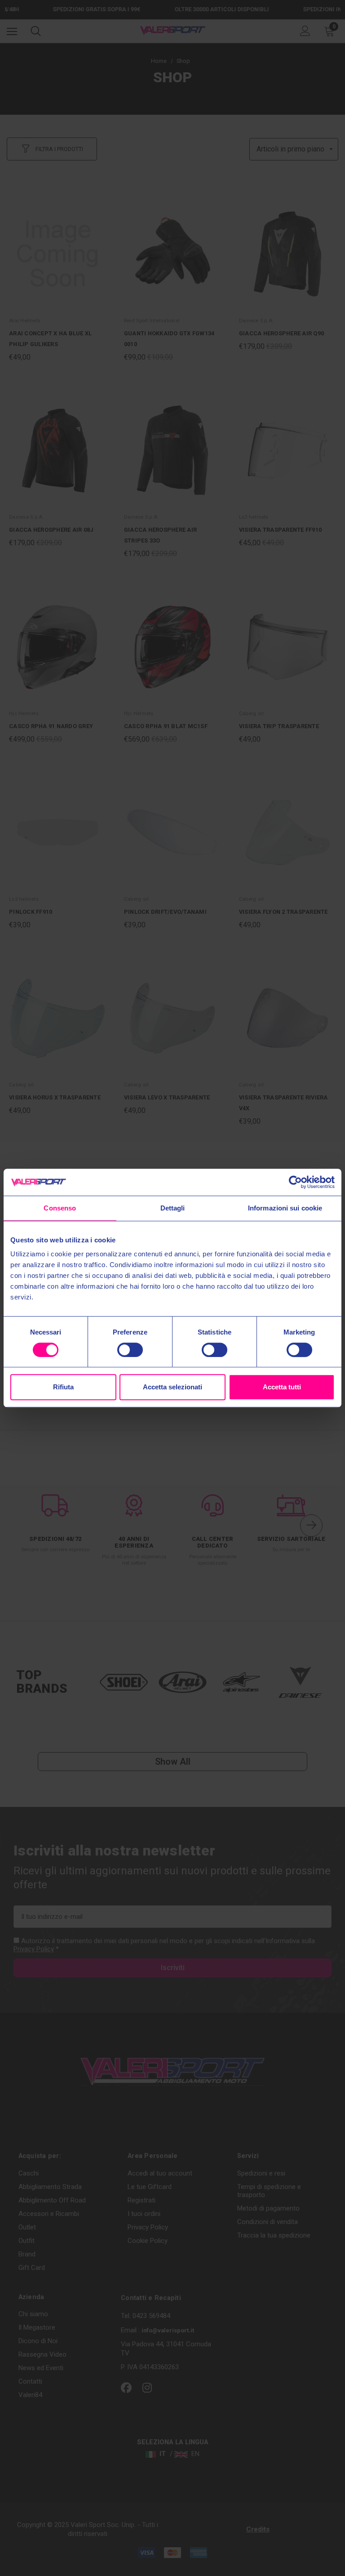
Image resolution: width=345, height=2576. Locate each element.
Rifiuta (63, 1387)
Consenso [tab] (60, 1208)
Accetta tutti (282, 1387)
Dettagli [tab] (173, 1208)
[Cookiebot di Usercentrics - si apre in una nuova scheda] (295, 1182)
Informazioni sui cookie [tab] (285, 1208)
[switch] (130, 1350)
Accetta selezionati (172, 1387)
